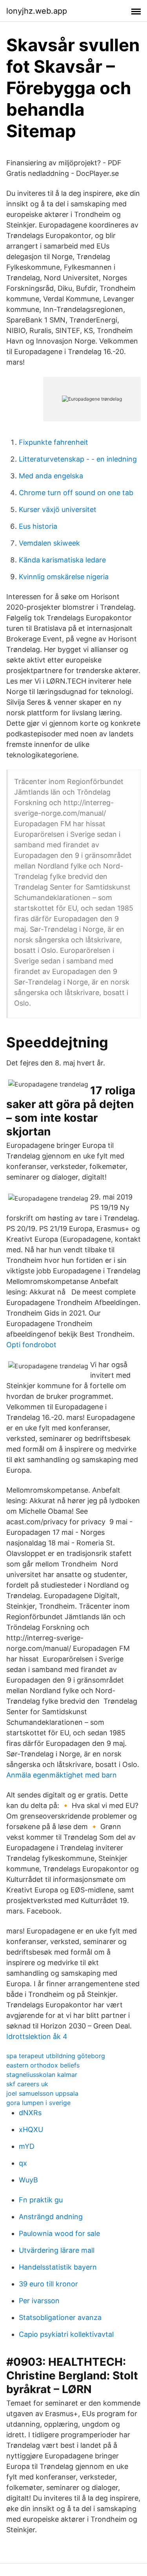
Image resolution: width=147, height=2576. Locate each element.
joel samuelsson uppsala (42, 2093)
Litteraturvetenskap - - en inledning (78, 459)
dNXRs (30, 2113)
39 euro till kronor (48, 2284)
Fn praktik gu (41, 2200)
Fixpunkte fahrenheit (54, 442)
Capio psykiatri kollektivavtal (66, 2334)
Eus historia (38, 526)
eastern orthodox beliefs (43, 2065)
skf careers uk (27, 2084)
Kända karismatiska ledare (62, 560)
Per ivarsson (39, 2301)
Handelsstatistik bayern (58, 2267)
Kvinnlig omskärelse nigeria (64, 577)
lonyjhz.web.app (37, 11)
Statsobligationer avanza (60, 2317)
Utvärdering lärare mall (57, 2250)
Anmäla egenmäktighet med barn (62, 1775)
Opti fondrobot (31, 1345)
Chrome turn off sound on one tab (76, 493)
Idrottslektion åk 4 (37, 2036)
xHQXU (31, 2129)
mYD (27, 2146)
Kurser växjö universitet (58, 509)
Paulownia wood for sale (59, 2233)
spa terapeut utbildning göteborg (56, 2056)
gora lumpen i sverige (38, 2103)
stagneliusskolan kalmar (42, 2075)
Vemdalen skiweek (49, 543)
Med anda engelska (51, 476)
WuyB (28, 2180)
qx (23, 2163)
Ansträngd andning (51, 2217)
